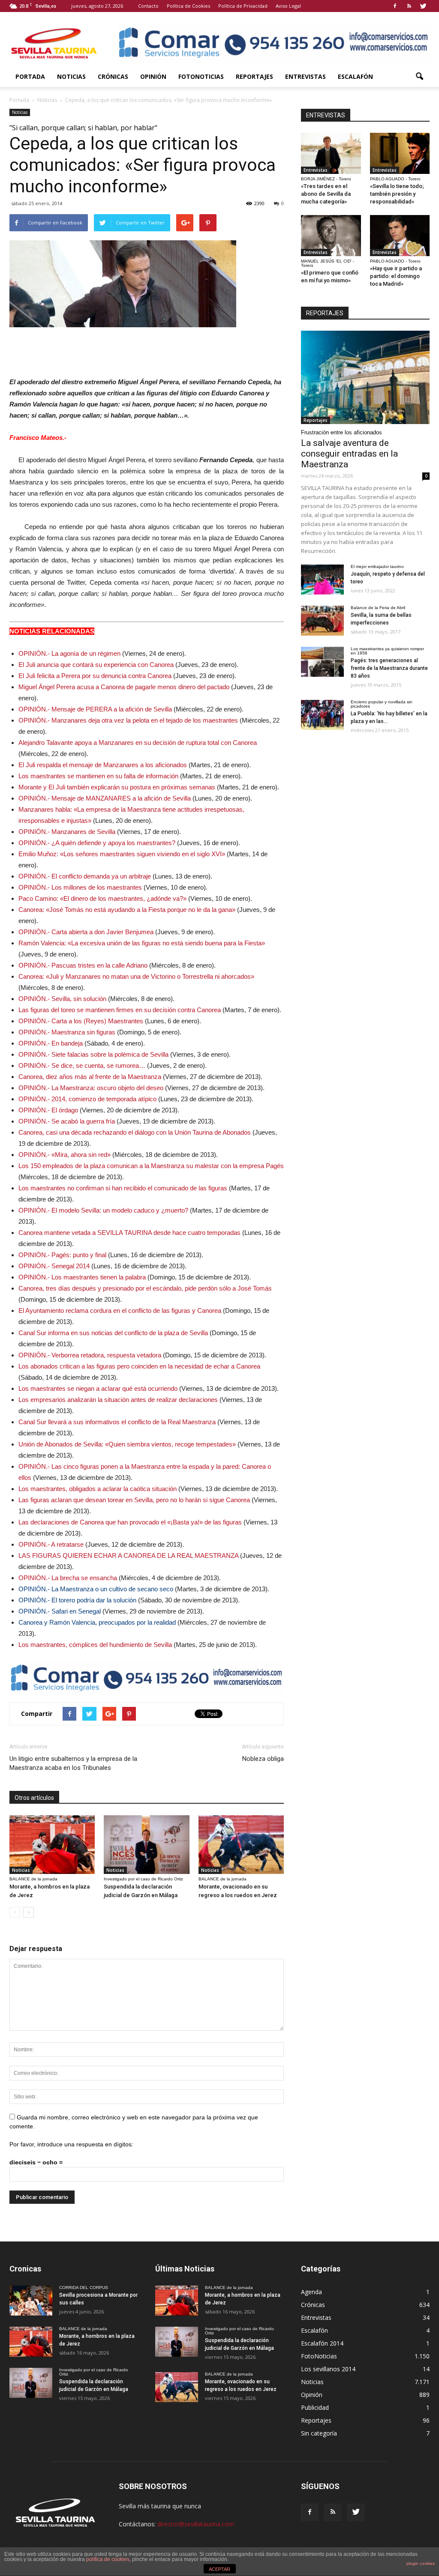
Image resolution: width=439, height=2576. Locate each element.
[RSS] (409, 6)
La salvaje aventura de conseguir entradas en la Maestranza (349, 454)
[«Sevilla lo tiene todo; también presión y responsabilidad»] (400, 153)
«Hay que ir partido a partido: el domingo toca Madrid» (396, 276)
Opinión (153, 76)
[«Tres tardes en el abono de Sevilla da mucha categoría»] (331, 153)
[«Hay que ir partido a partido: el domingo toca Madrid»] (400, 236)
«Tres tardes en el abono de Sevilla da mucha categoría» (326, 194)
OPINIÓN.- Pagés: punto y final (62, 1255)
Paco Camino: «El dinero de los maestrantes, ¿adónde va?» (102, 898)
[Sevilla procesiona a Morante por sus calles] (31, 2301)
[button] (419, 77)
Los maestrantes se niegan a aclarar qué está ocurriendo (98, 1388)
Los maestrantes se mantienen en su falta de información (98, 776)
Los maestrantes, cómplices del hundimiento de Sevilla (95, 1645)
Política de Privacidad (243, 6)
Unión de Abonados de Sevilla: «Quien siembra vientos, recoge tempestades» (127, 1444)
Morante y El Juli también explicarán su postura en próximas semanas (117, 787)
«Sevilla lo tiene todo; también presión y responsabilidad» (397, 194)
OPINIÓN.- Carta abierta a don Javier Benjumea (86, 932)
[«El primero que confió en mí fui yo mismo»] (331, 236)
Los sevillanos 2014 (328, 2369)
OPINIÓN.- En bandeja (51, 1043)
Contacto (148, 6)
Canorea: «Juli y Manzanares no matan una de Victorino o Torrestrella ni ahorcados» (136, 976)
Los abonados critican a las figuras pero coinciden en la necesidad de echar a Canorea (139, 1366)
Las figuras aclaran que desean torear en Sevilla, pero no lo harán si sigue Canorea (134, 1500)
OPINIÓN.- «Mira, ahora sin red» (65, 1155)
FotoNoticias (201, 76)
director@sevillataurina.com (196, 2524)
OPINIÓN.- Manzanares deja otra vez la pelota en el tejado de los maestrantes (128, 720)
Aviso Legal (288, 6)
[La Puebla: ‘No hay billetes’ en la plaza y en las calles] (322, 715)
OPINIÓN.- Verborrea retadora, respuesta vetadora (90, 1355)
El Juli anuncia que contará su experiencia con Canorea (96, 665)
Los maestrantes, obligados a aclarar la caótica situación (98, 1489)
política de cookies (108, 2559)
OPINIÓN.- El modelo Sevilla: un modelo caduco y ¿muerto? (103, 1210)
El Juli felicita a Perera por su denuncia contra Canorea (95, 676)
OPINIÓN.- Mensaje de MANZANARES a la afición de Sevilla (105, 798)
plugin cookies (421, 2563)
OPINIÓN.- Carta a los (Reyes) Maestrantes (81, 1021)
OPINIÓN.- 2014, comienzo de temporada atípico (87, 1099)
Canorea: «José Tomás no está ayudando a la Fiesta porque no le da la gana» (127, 910)
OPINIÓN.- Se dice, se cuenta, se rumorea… (82, 1065)
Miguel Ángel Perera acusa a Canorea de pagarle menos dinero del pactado (124, 687)
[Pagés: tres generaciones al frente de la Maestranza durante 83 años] (322, 662)
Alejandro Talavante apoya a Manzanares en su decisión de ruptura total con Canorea (138, 743)
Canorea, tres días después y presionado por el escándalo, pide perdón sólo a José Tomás (145, 1288)
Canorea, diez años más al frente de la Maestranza (90, 1077)
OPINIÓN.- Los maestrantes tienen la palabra (82, 1277)
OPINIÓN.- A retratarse (51, 1544)
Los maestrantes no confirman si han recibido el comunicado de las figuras (123, 1188)
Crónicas (113, 76)
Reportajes (254, 76)
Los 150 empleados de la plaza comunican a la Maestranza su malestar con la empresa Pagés (151, 1166)
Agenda (311, 2292)
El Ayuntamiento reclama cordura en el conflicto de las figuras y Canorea (120, 1310)
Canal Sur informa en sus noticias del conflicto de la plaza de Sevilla (113, 1333)
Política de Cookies (188, 6)
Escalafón (355, 76)
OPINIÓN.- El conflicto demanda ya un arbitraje (85, 876)
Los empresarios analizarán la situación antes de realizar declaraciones (118, 1400)
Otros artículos (34, 1798)
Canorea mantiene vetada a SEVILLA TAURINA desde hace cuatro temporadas (129, 1233)
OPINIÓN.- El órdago (48, 1110)
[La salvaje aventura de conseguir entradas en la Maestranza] (365, 377)
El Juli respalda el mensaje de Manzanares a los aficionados (103, 765)
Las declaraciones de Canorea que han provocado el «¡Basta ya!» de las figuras (130, 1522)
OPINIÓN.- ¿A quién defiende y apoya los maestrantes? (97, 843)
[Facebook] (395, 6)
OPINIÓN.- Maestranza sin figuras (67, 1032)
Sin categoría (319, 2433)
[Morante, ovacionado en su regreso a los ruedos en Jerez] (241, 1845)
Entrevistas (305, 76)
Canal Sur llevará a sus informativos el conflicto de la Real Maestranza (117, 1422)
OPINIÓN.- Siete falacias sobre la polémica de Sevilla (93, 1054)
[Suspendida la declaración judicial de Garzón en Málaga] (146, 1845)
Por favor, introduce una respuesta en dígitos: (71, 2144)
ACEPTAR (219, 2569)
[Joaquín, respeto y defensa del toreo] (322, 580)
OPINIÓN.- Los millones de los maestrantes (80, 887)
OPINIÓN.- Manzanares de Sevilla (67, 832)
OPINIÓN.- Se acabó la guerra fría (67, 1121)
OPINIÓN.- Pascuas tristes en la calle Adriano (83, 965)
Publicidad (315, 2407)
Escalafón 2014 (322, 2343)
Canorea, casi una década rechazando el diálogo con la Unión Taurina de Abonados (135, 1132)
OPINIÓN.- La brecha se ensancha (68, 1578)
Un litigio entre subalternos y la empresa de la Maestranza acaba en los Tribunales (73, 1763)
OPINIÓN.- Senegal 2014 (54, 1266)
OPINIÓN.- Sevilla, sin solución (62, 999)
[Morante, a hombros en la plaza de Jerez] (52, 1845)
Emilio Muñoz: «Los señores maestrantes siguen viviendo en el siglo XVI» (122, 854)
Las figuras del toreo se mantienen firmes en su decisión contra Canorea (120, 1010)
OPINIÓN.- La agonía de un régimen (69, 653)
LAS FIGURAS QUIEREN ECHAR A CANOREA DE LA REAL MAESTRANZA (128, 1555)
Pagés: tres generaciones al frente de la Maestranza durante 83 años (389, 668)
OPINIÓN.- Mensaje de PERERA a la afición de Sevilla (95, 709)
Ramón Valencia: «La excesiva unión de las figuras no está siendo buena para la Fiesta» (142, 943)
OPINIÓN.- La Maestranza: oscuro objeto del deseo (91, 1088)
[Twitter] (423, 6)
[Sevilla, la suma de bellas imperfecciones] (322, 621)
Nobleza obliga (263, 1759)
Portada (30, 76)
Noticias (71, 76)
